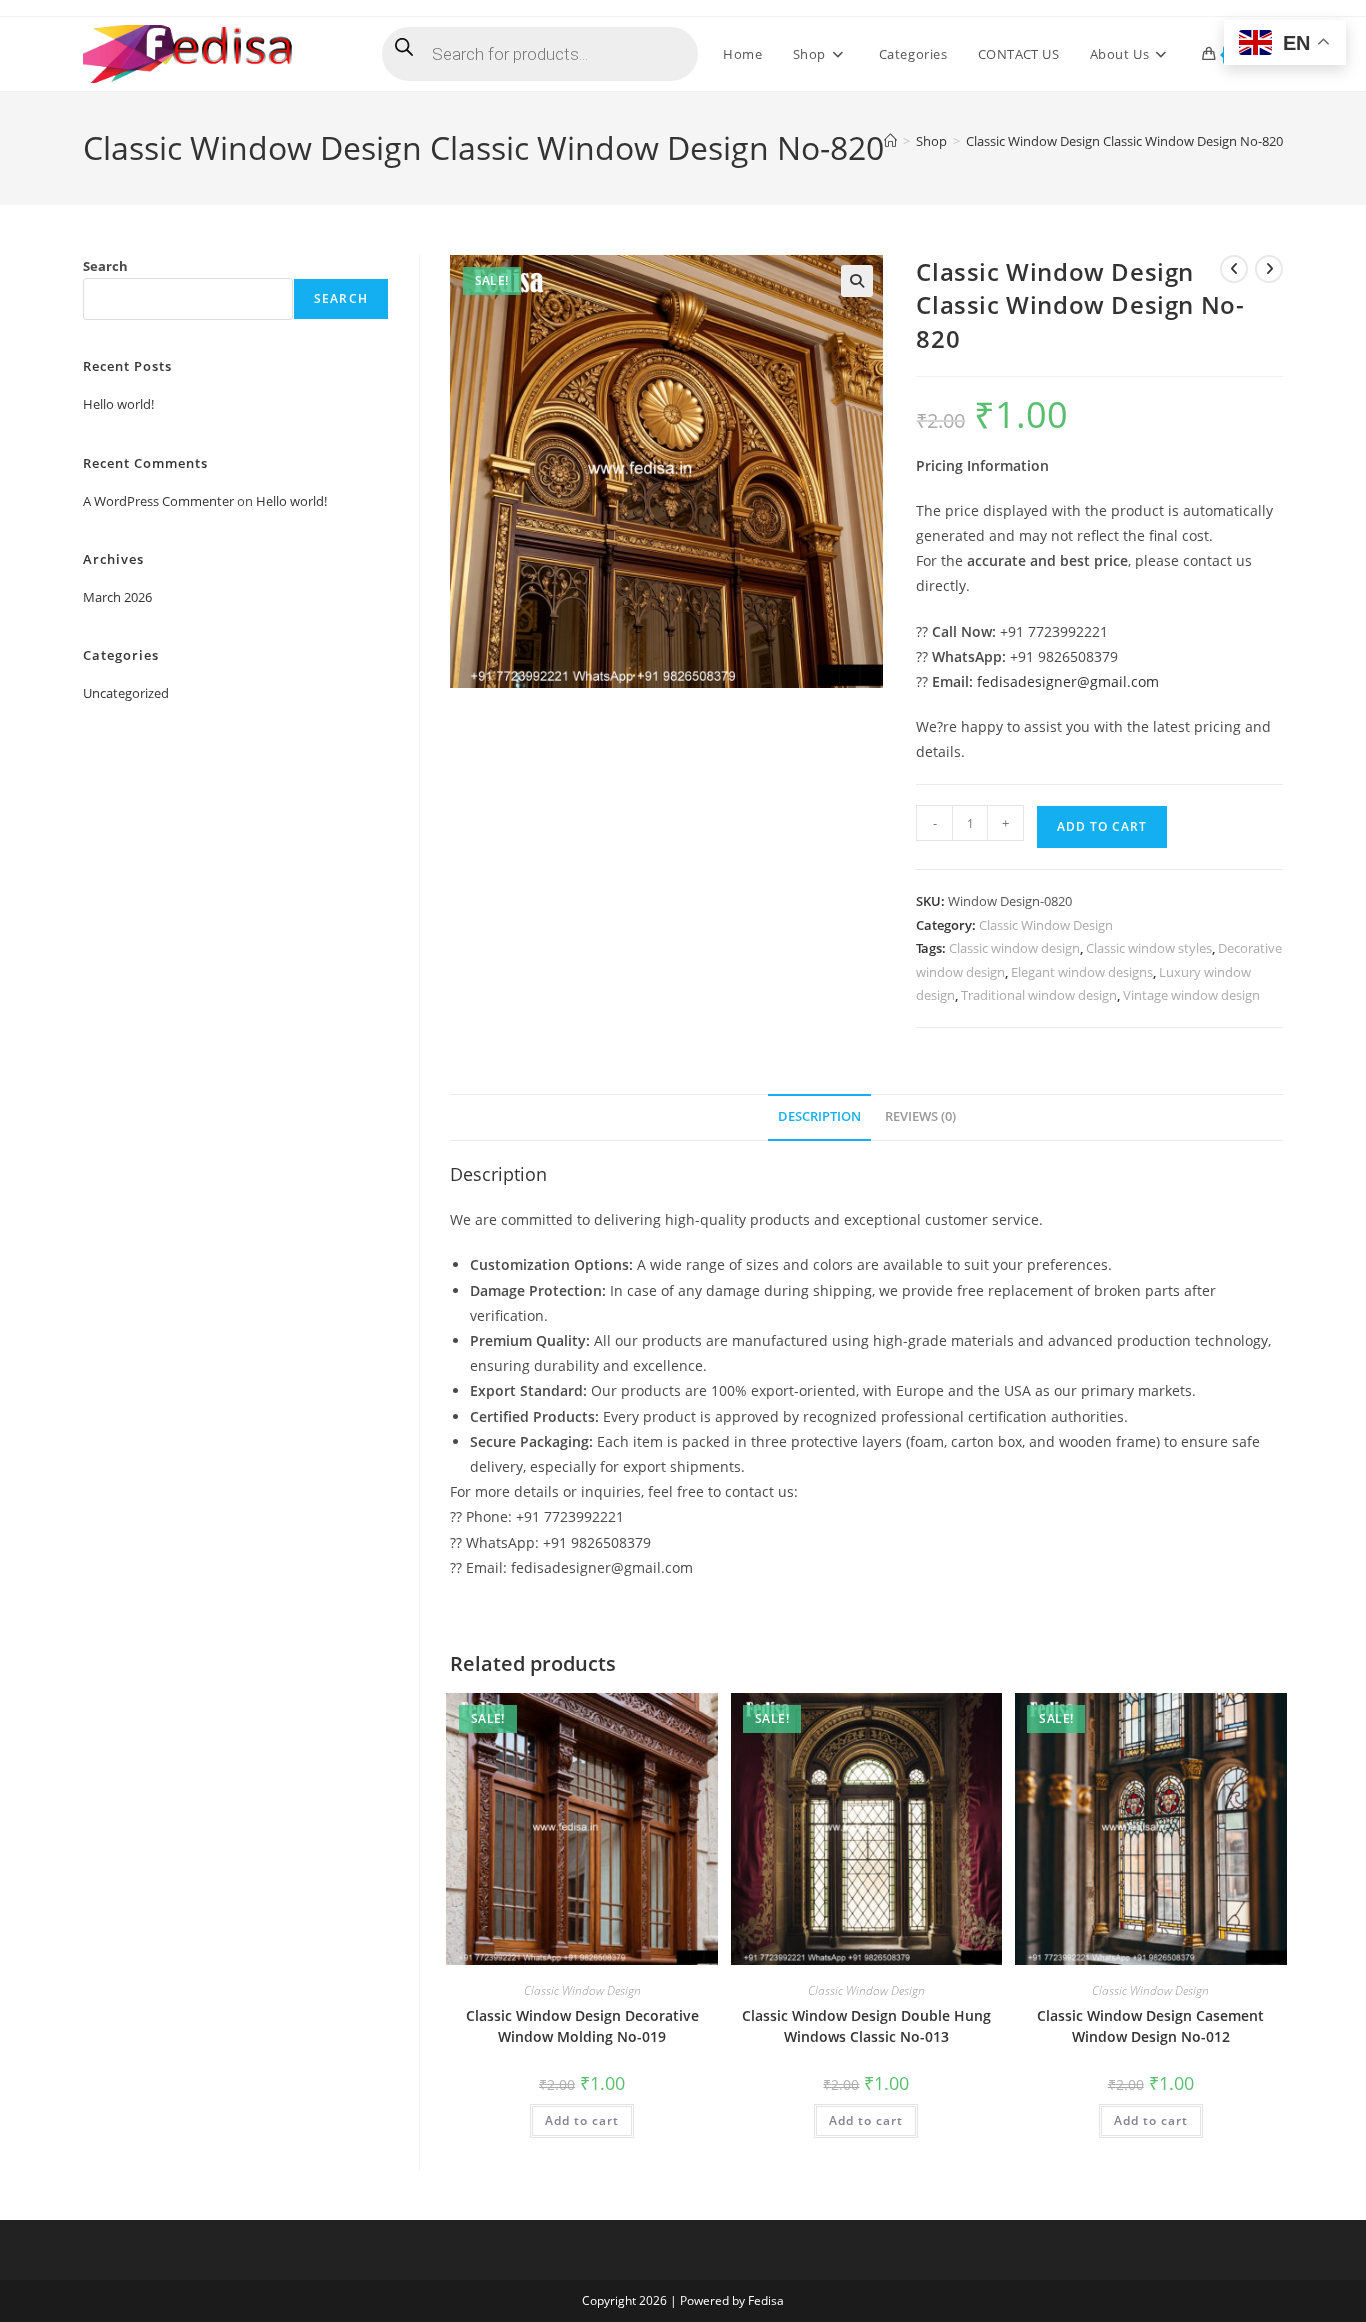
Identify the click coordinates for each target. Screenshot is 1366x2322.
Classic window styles (1149, 948)
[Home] (890, 141)
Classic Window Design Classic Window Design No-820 (1124, 141)
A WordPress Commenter (158, 501)
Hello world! (118, 404)
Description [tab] (819, 1116)
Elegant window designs (1082, 972)
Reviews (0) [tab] (920, 1116)
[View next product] (1269, 269)
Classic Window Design (1046, 925)
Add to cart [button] (582, 2120)
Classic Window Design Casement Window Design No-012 (1150, 2026)
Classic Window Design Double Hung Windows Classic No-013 (866, 2026)
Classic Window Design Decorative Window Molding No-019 (582, 2026)
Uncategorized (126, 693)
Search (105, 266)
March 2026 (117, 597)
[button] (857, 281)
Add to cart (1102, 826)
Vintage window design (1191, 995)
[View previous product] (1234, 269)
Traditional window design (1039, 995)
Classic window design (1014, 948)
